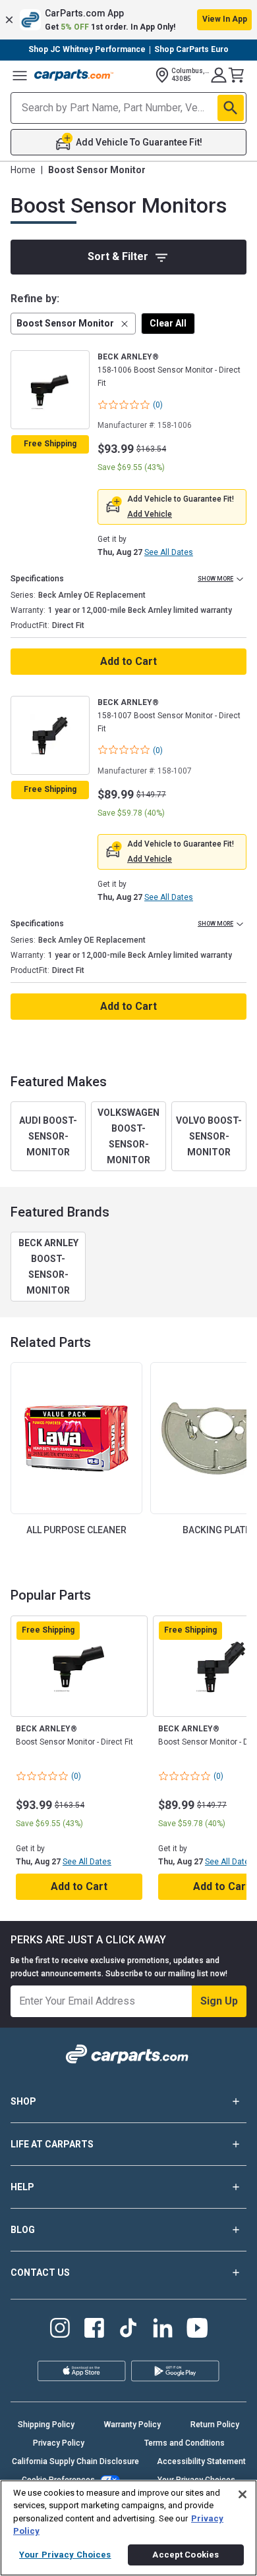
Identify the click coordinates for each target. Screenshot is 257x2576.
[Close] (243, 2494)
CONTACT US (40, 2273)
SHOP (23, 2101)
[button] (128, 20)
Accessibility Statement (201, 2461)
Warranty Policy (132, 2425)
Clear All (168, 323)
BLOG (23, 2230)
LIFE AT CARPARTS (52, 2144)
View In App (225, 19)
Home (23, 170)
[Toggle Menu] (20, 75)
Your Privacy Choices (65, 2555)
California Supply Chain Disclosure (75, 2461)
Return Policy (215, 2425)
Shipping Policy (46, 2425)
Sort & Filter (118, 256)
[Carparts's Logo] (74, 75)
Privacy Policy (59, 2443)
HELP (22, 2187)
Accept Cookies (186, 2555)
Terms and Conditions (185, 2443)
